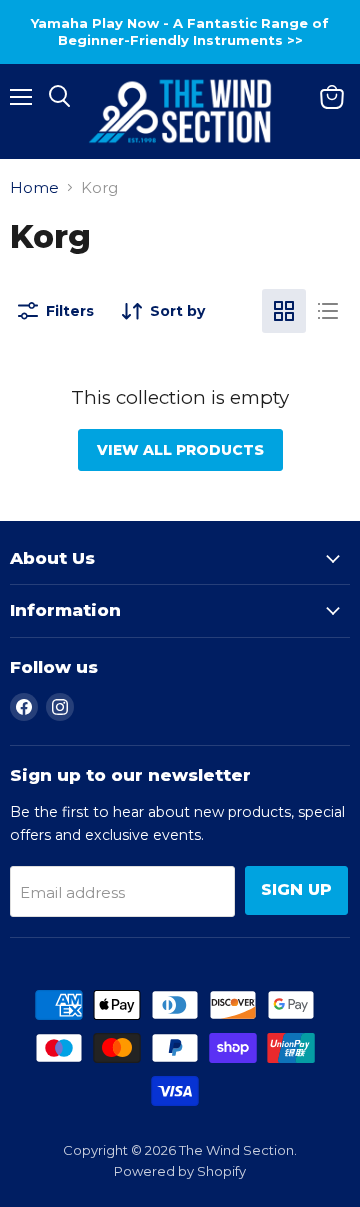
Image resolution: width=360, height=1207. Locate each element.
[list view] (328, 311)
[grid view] (284, 311)
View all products (180, 450)
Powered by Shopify (180, 1171)
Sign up (296, 889)
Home (34, 187)
